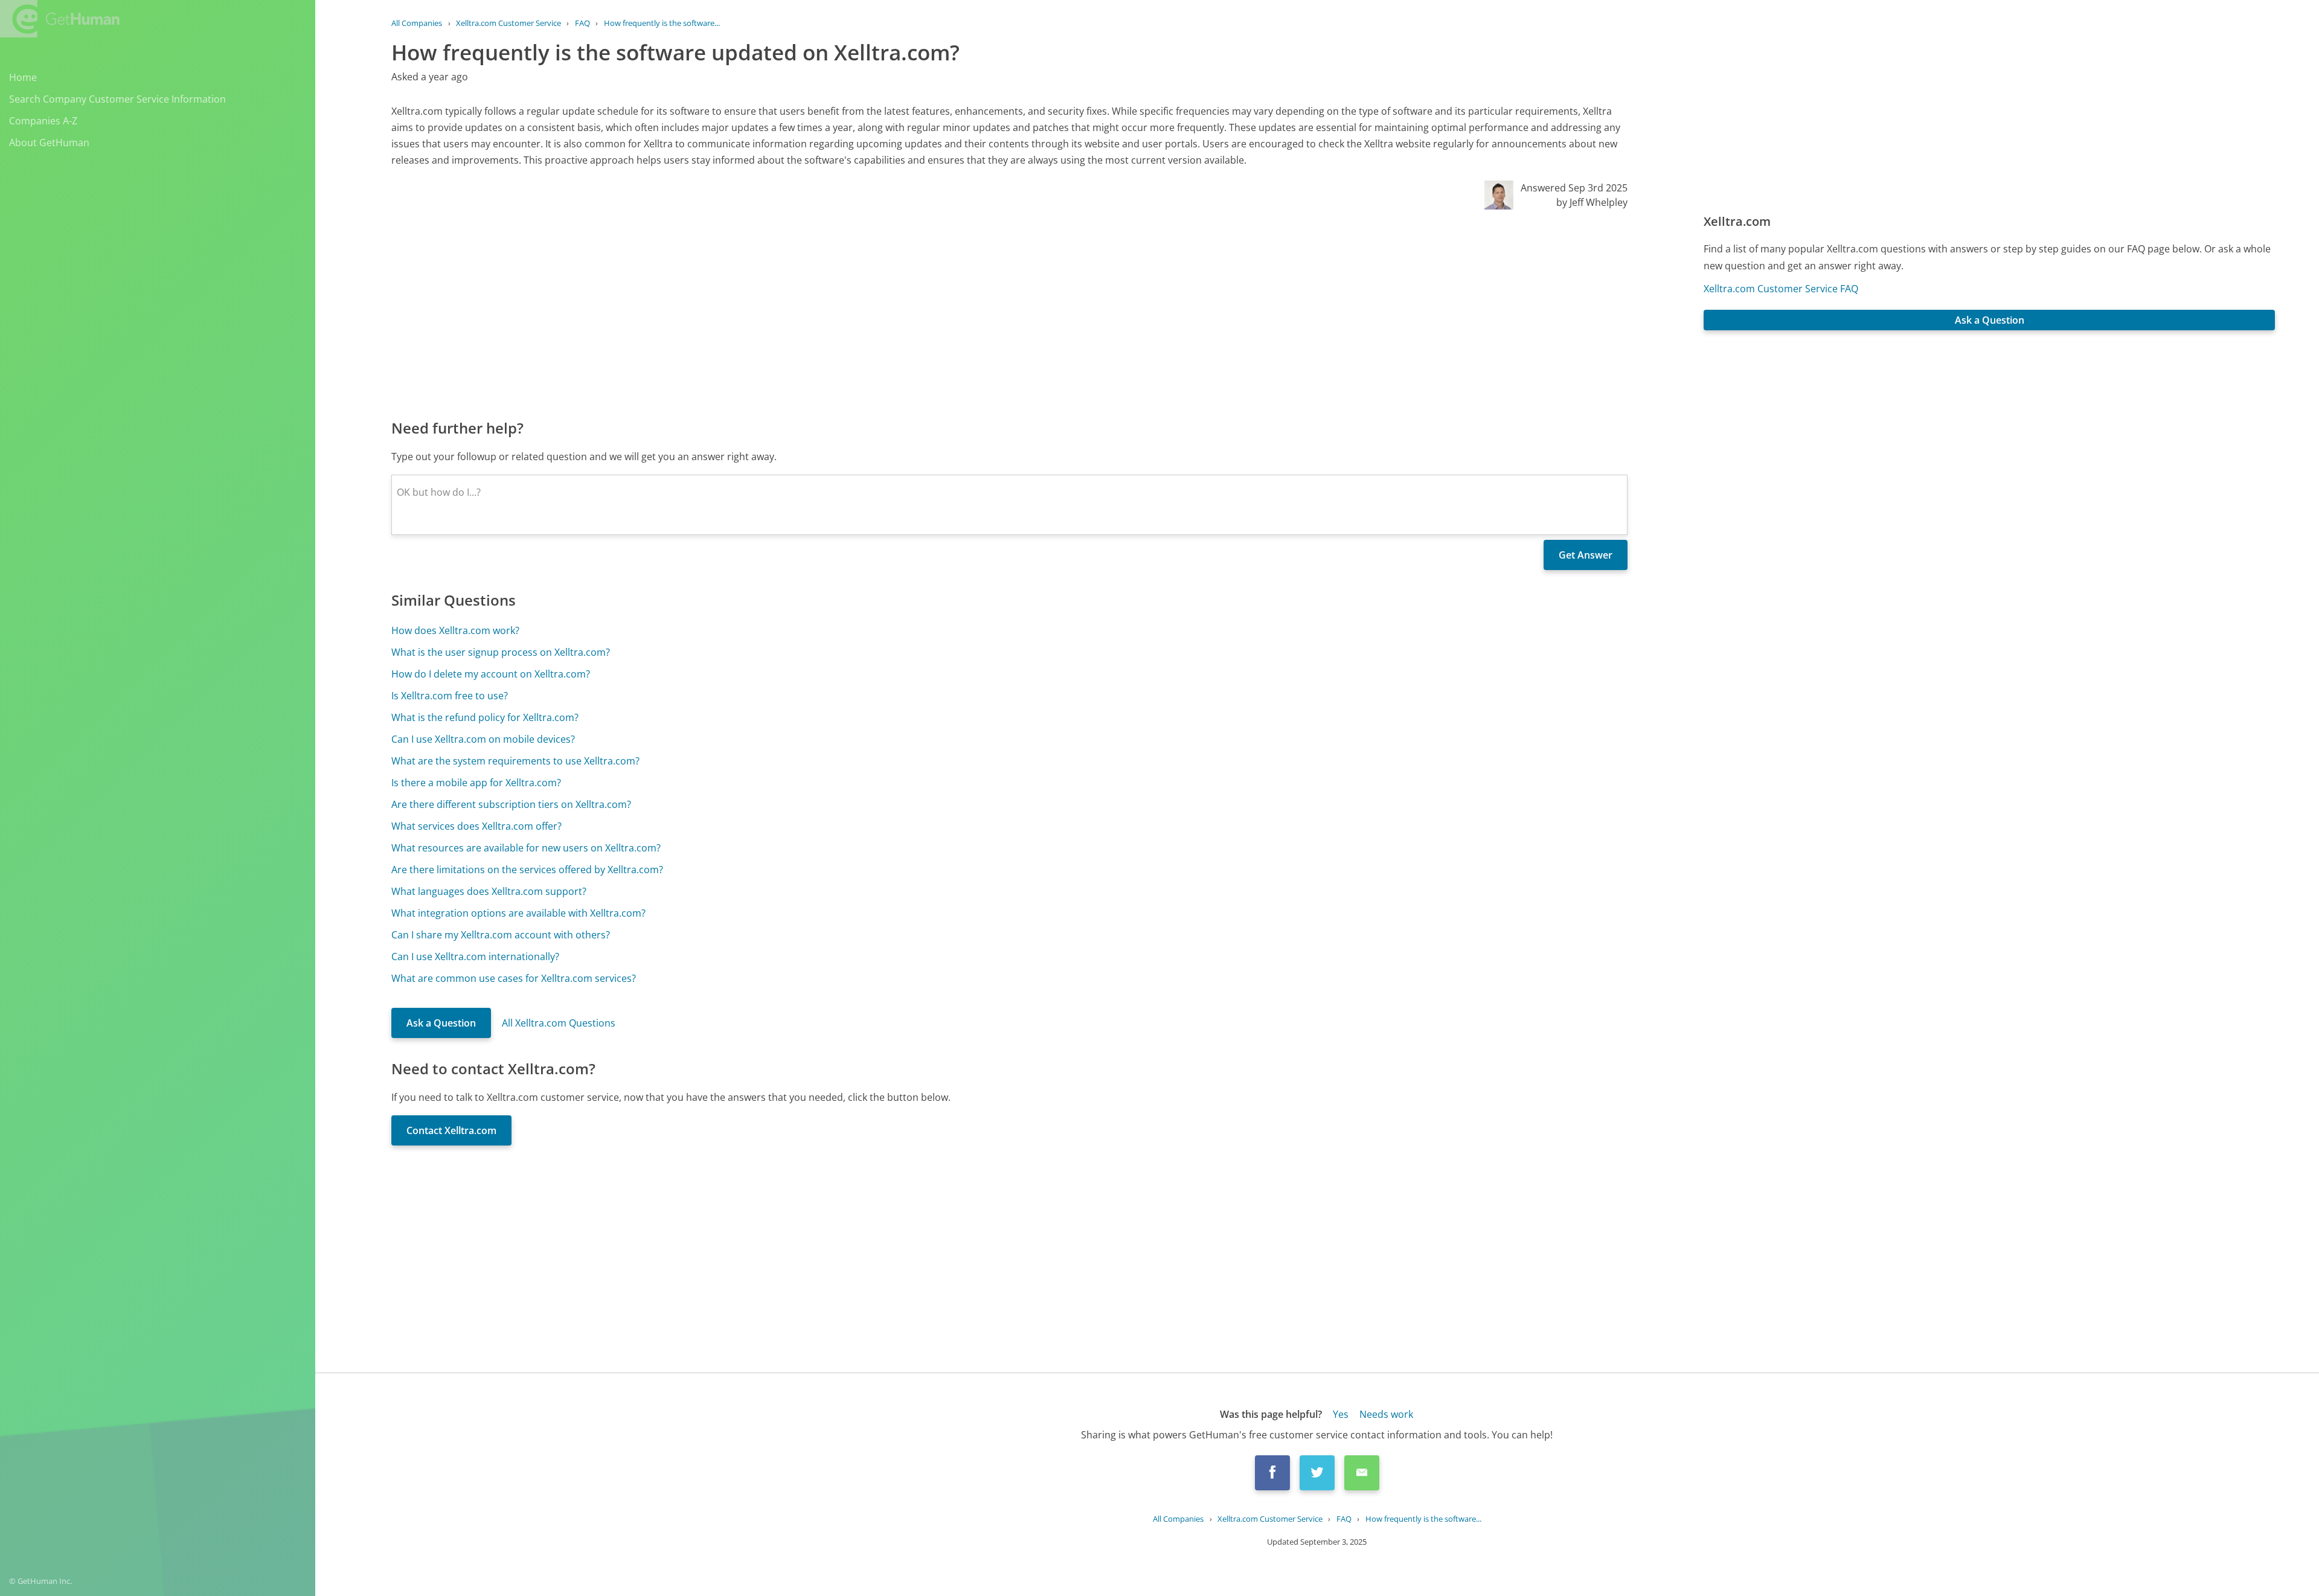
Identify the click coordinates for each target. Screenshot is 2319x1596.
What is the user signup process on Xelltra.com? (501, 652)
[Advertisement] (754, 313)
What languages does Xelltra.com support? (489, 891)
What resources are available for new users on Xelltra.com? (526, 848)
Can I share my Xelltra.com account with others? (501, 935)
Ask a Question (441, 1023)
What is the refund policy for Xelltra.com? (485, 717)
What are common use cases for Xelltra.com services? (514, 978)
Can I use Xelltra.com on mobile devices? (483, 739)
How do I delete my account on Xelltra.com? (491, 674)
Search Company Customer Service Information (117, 99)
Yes (1341, 1414)
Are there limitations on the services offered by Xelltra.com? (527, 870)
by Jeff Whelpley (1592, 202)
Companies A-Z (43, 121)
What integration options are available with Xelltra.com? (518, 913)
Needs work (1386, 1414)
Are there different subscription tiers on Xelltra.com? (511, 804)
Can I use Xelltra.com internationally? (475, 957)
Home (23, 77)
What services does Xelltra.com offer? (476, 826)
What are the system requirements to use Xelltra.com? (515, 761)
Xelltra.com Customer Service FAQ (1781, 289)
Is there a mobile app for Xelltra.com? (476, 783)
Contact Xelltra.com (451, 1130)
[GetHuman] (60, 19)
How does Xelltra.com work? (455, 630)
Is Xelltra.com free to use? (450, 696)
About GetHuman (49, 143)
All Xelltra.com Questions (559, 1023)
